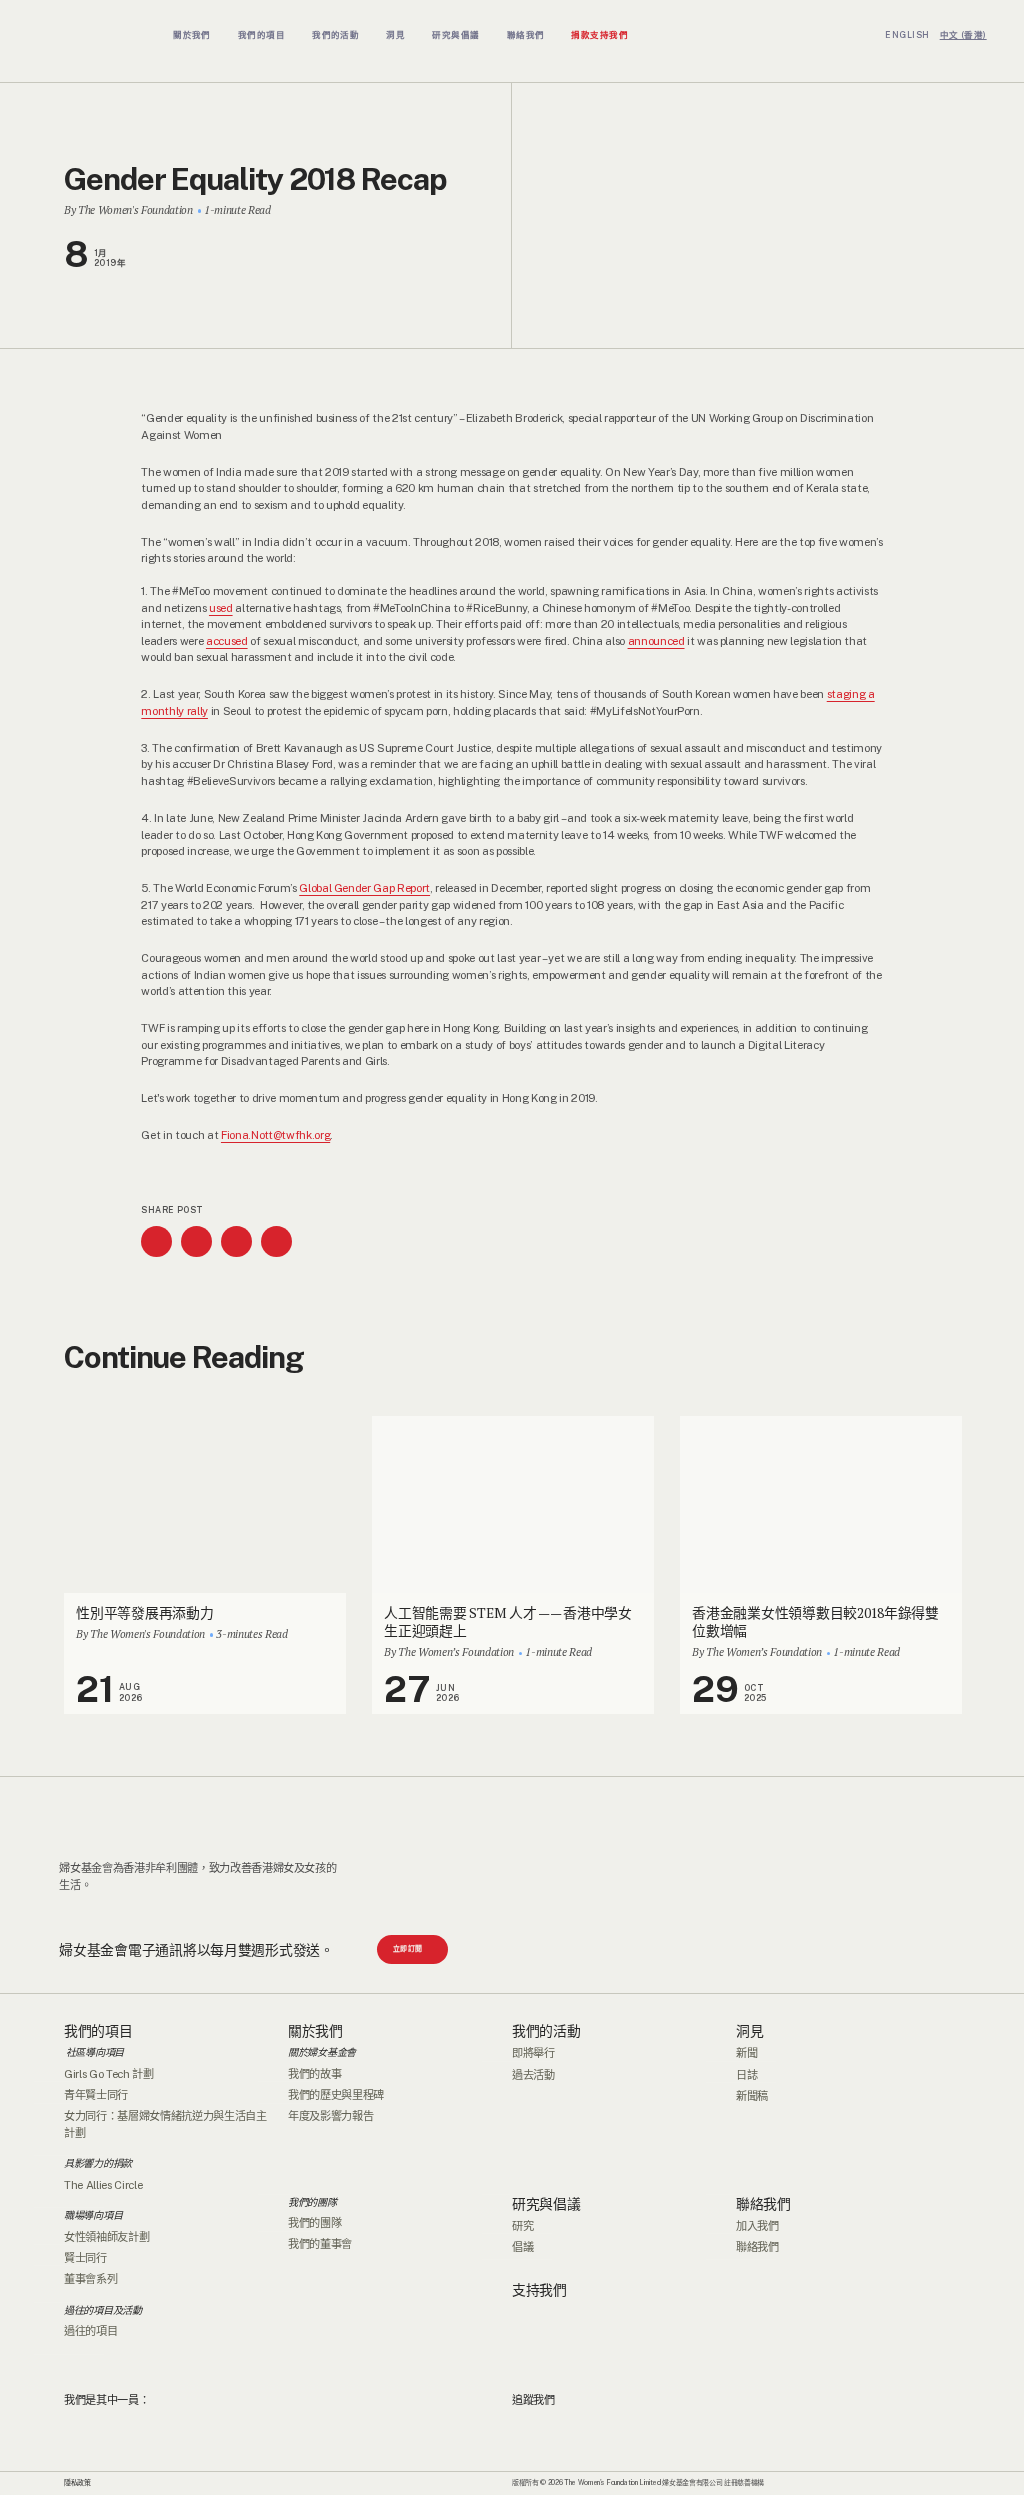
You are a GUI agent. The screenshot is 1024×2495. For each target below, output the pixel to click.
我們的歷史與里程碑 (336, 2095)
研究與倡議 (546, 2204)
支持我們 (539, 2290)
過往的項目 (90, 2331)
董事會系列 (90, 2279)
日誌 (746, 2075)
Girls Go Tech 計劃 (109, 2074)
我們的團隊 (312, 2202)
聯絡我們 (763, 2204)
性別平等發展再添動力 (144, 1613)
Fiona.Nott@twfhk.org (275, 1135)
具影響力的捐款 (98, 2163)
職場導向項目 (93, 2215)
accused (227, 641)
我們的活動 (546, 2031)
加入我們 (757, 2226)
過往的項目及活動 (103, 2310)
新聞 (746, 2053)
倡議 (522, 2247)
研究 (522, 2226)
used (221, 608)
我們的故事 (314, 2074)
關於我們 (315, 2031)
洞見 (749, 2031)
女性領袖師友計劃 (106, 2237)
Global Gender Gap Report (364, 888)
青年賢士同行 (96, 2095)
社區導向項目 (94, 2052)
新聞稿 (752, 2096)
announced (656, 641)
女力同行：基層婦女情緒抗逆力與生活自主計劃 (165, 2124)
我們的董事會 (320, 2244)
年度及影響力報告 (330, 2116)
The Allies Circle (103, 2185)
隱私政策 (77, 2482)
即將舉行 (533, 2053)
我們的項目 (98, 2031)
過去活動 (533, 2075)
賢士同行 (85, 2258)
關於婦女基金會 (322, 2052)
